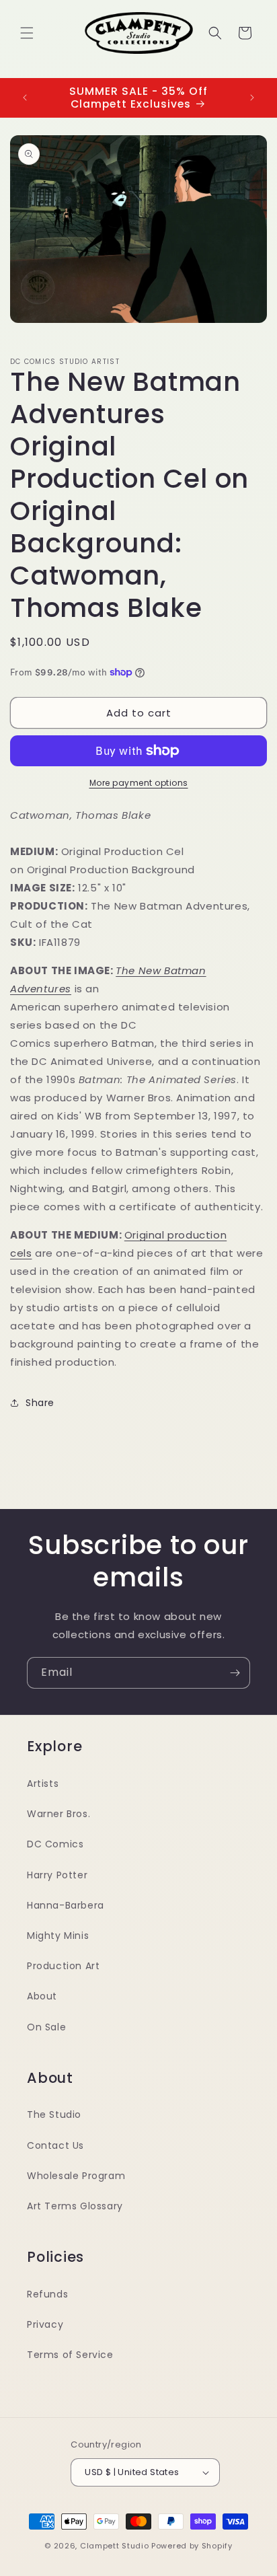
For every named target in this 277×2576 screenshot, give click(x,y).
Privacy (45, 2324)
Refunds (47, 2294)
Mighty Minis (58, 1936)
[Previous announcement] (25, 98)
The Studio (54, 2114)
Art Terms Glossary (75, 2206)
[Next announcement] (252, 98)
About (42, 1996)
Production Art (63, 1966)
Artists (43, 1783)
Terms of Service (70, 2355)
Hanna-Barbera (66, 1905)
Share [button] (40, 1403)
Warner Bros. (58, 1814)
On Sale (46, 2027)
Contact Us (55, 2145)
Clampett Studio (115, 2546)
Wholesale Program (76, 2176)
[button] (27, 33)
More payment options (139, 783)
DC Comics (55, 1844)
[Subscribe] (235, 1673)
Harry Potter (57, 1875)
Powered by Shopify (192, 2546)
